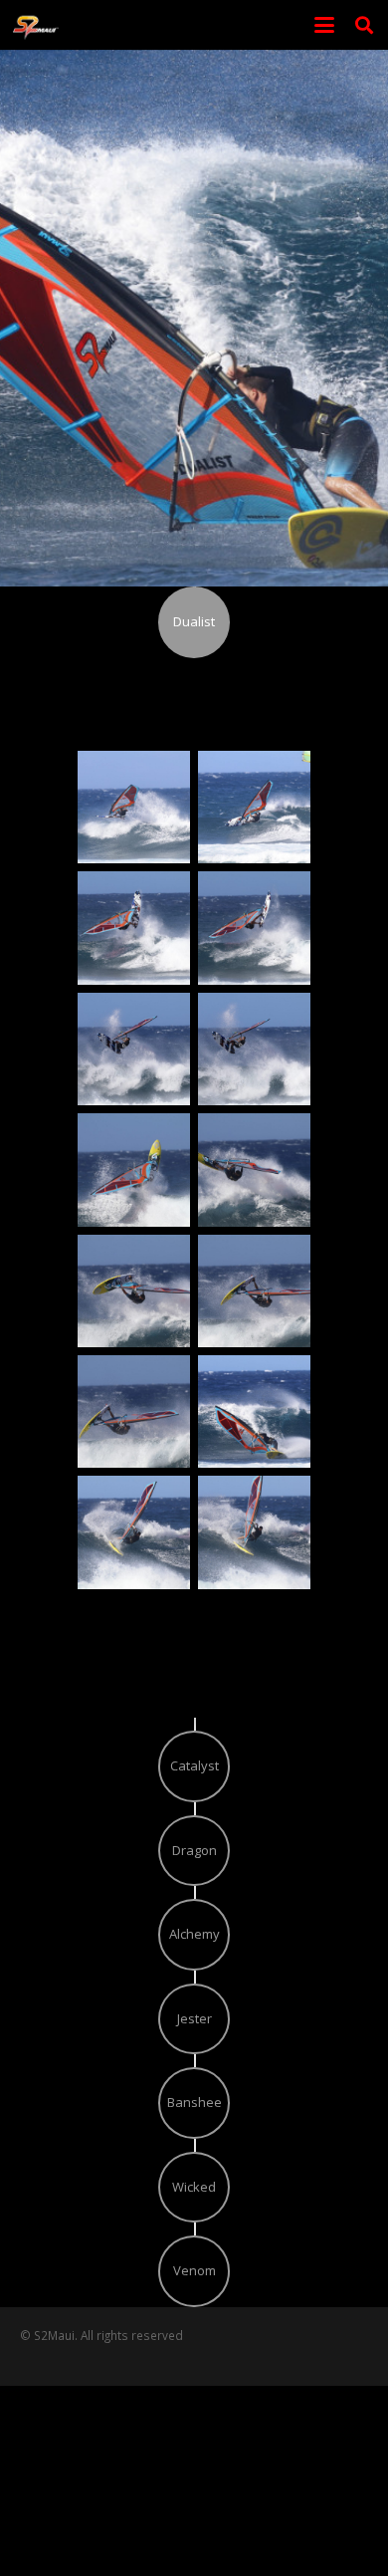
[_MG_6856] (134, 928)
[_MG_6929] (134, 1049)
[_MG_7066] (134, 1170)
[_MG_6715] (134, 807)
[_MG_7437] (254, 1532)
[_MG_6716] (254, 807)
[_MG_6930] (254, 1049)
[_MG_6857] (254, 928)
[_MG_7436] (134, 1532)
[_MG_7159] (254, 1291)
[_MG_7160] (134, 1411)
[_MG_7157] (254, 1170)
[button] (325, 25)
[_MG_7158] (134, 1291)
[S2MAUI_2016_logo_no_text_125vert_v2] (36, 25)
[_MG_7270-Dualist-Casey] (254, 1411)
